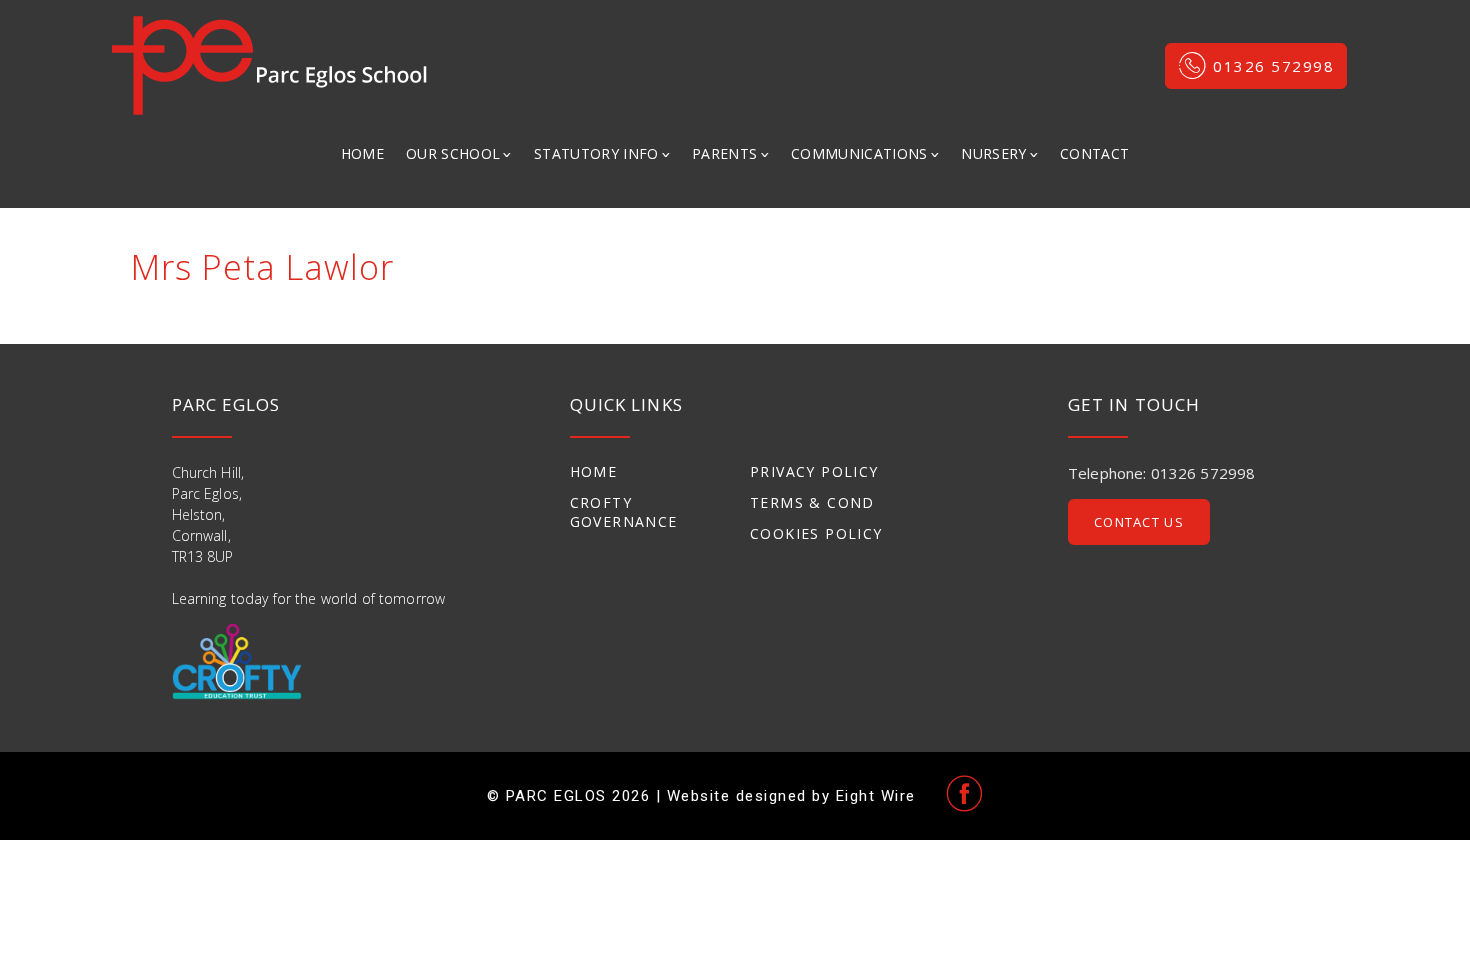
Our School (453, 153)
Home (362, 153)
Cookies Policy (816, 533)
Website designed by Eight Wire (791, 796)
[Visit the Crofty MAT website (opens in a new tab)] (237, 661)
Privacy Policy (814, 471)
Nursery (993, 153)
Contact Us (1139, 522)
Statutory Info (596, 153)
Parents (724, 153)
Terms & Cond (812, 502)
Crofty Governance (624, 512)
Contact (1094, 153)
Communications (859, 153)
